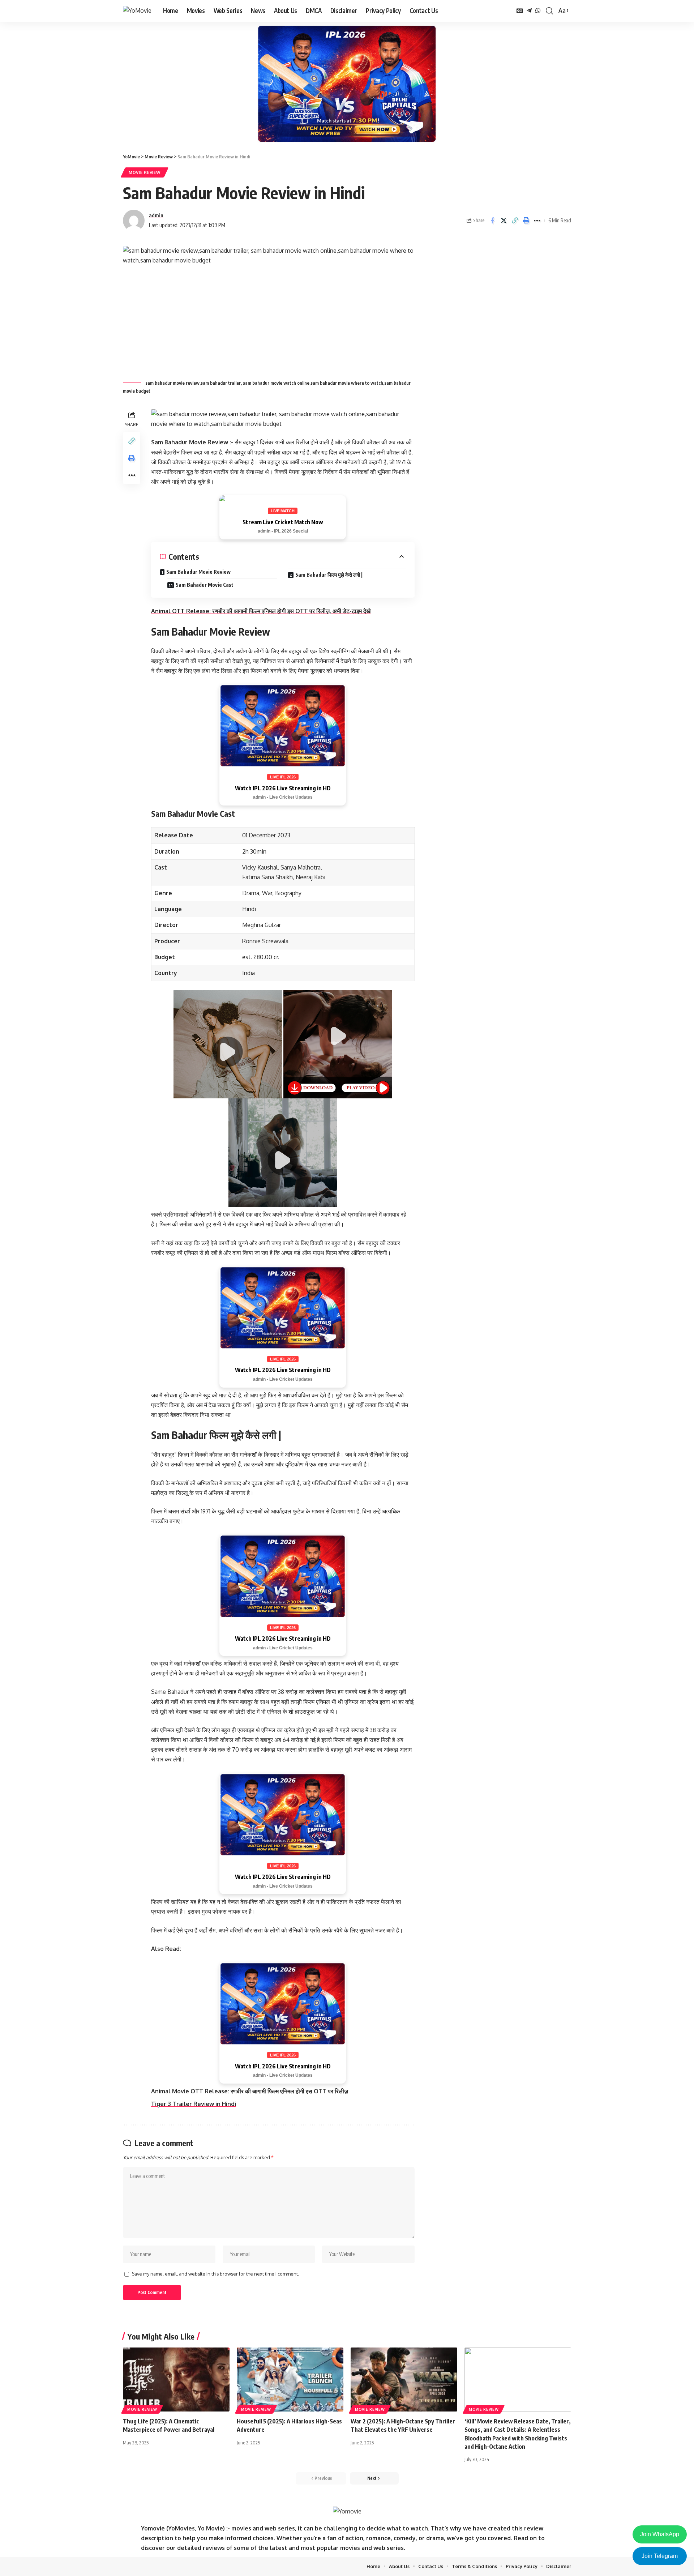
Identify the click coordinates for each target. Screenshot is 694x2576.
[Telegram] (529, 11)
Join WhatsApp (660, 2534)
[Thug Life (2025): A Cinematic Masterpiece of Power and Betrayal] (176, 2380)
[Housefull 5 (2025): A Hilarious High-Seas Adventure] (290, 2380)
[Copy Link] (515, 221)
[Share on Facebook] (492, 221)
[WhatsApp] (538, 11)
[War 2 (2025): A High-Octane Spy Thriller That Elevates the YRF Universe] (404, 2380)
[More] (537, 221)
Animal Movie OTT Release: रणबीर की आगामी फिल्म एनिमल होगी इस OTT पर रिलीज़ (250, 2091)
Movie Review (145, 172)
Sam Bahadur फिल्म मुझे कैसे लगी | (329, 575)
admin (156, 215)
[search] (549, 11)
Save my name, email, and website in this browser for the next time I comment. (215, 2274)
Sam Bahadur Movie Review (198, 572)
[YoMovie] (137, 11)
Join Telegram (660, 2556)
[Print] (526, 221)
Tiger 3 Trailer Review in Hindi (194, 2104)
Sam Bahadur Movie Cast (205, 585)
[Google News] (520, 11)
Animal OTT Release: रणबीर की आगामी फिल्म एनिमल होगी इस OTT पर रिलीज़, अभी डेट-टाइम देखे (261, 611)
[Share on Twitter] (504, 221)
